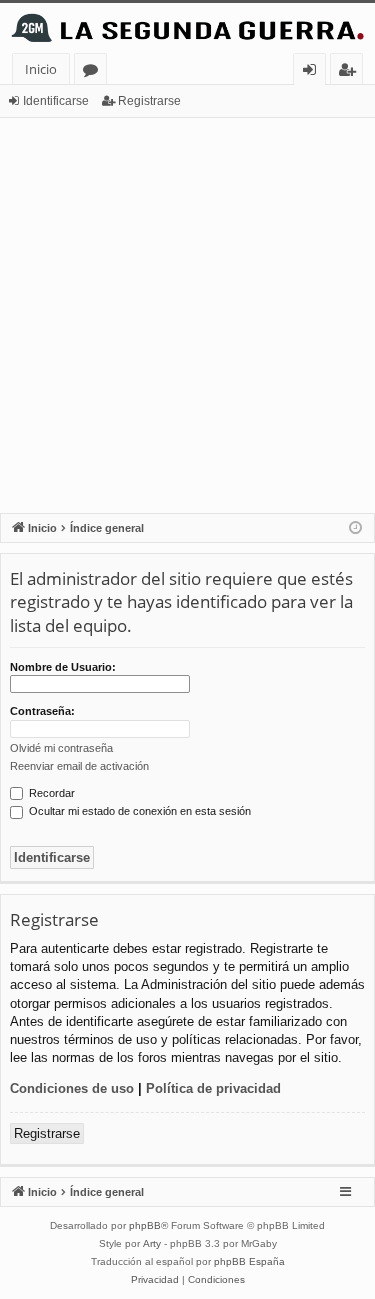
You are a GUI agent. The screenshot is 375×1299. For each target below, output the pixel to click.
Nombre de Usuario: (63, 667)
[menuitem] (155, 1280)
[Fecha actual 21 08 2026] (355, 528)
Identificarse (56, 101)
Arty (152, 1243)
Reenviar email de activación (79, 766)
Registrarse (149, 101)
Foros (94, 72)
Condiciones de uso (72, 1088)
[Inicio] (187, 28)
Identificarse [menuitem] (313, 72)
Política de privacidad (213, 1088)
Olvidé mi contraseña (61, 748)
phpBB (145, 1225)
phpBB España (249, 1261)
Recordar (50, 793)
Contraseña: (42, 711)
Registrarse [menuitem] (351, 72)
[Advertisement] (187, 315)
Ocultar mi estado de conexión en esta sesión (138, 811)
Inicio (41, 69)
